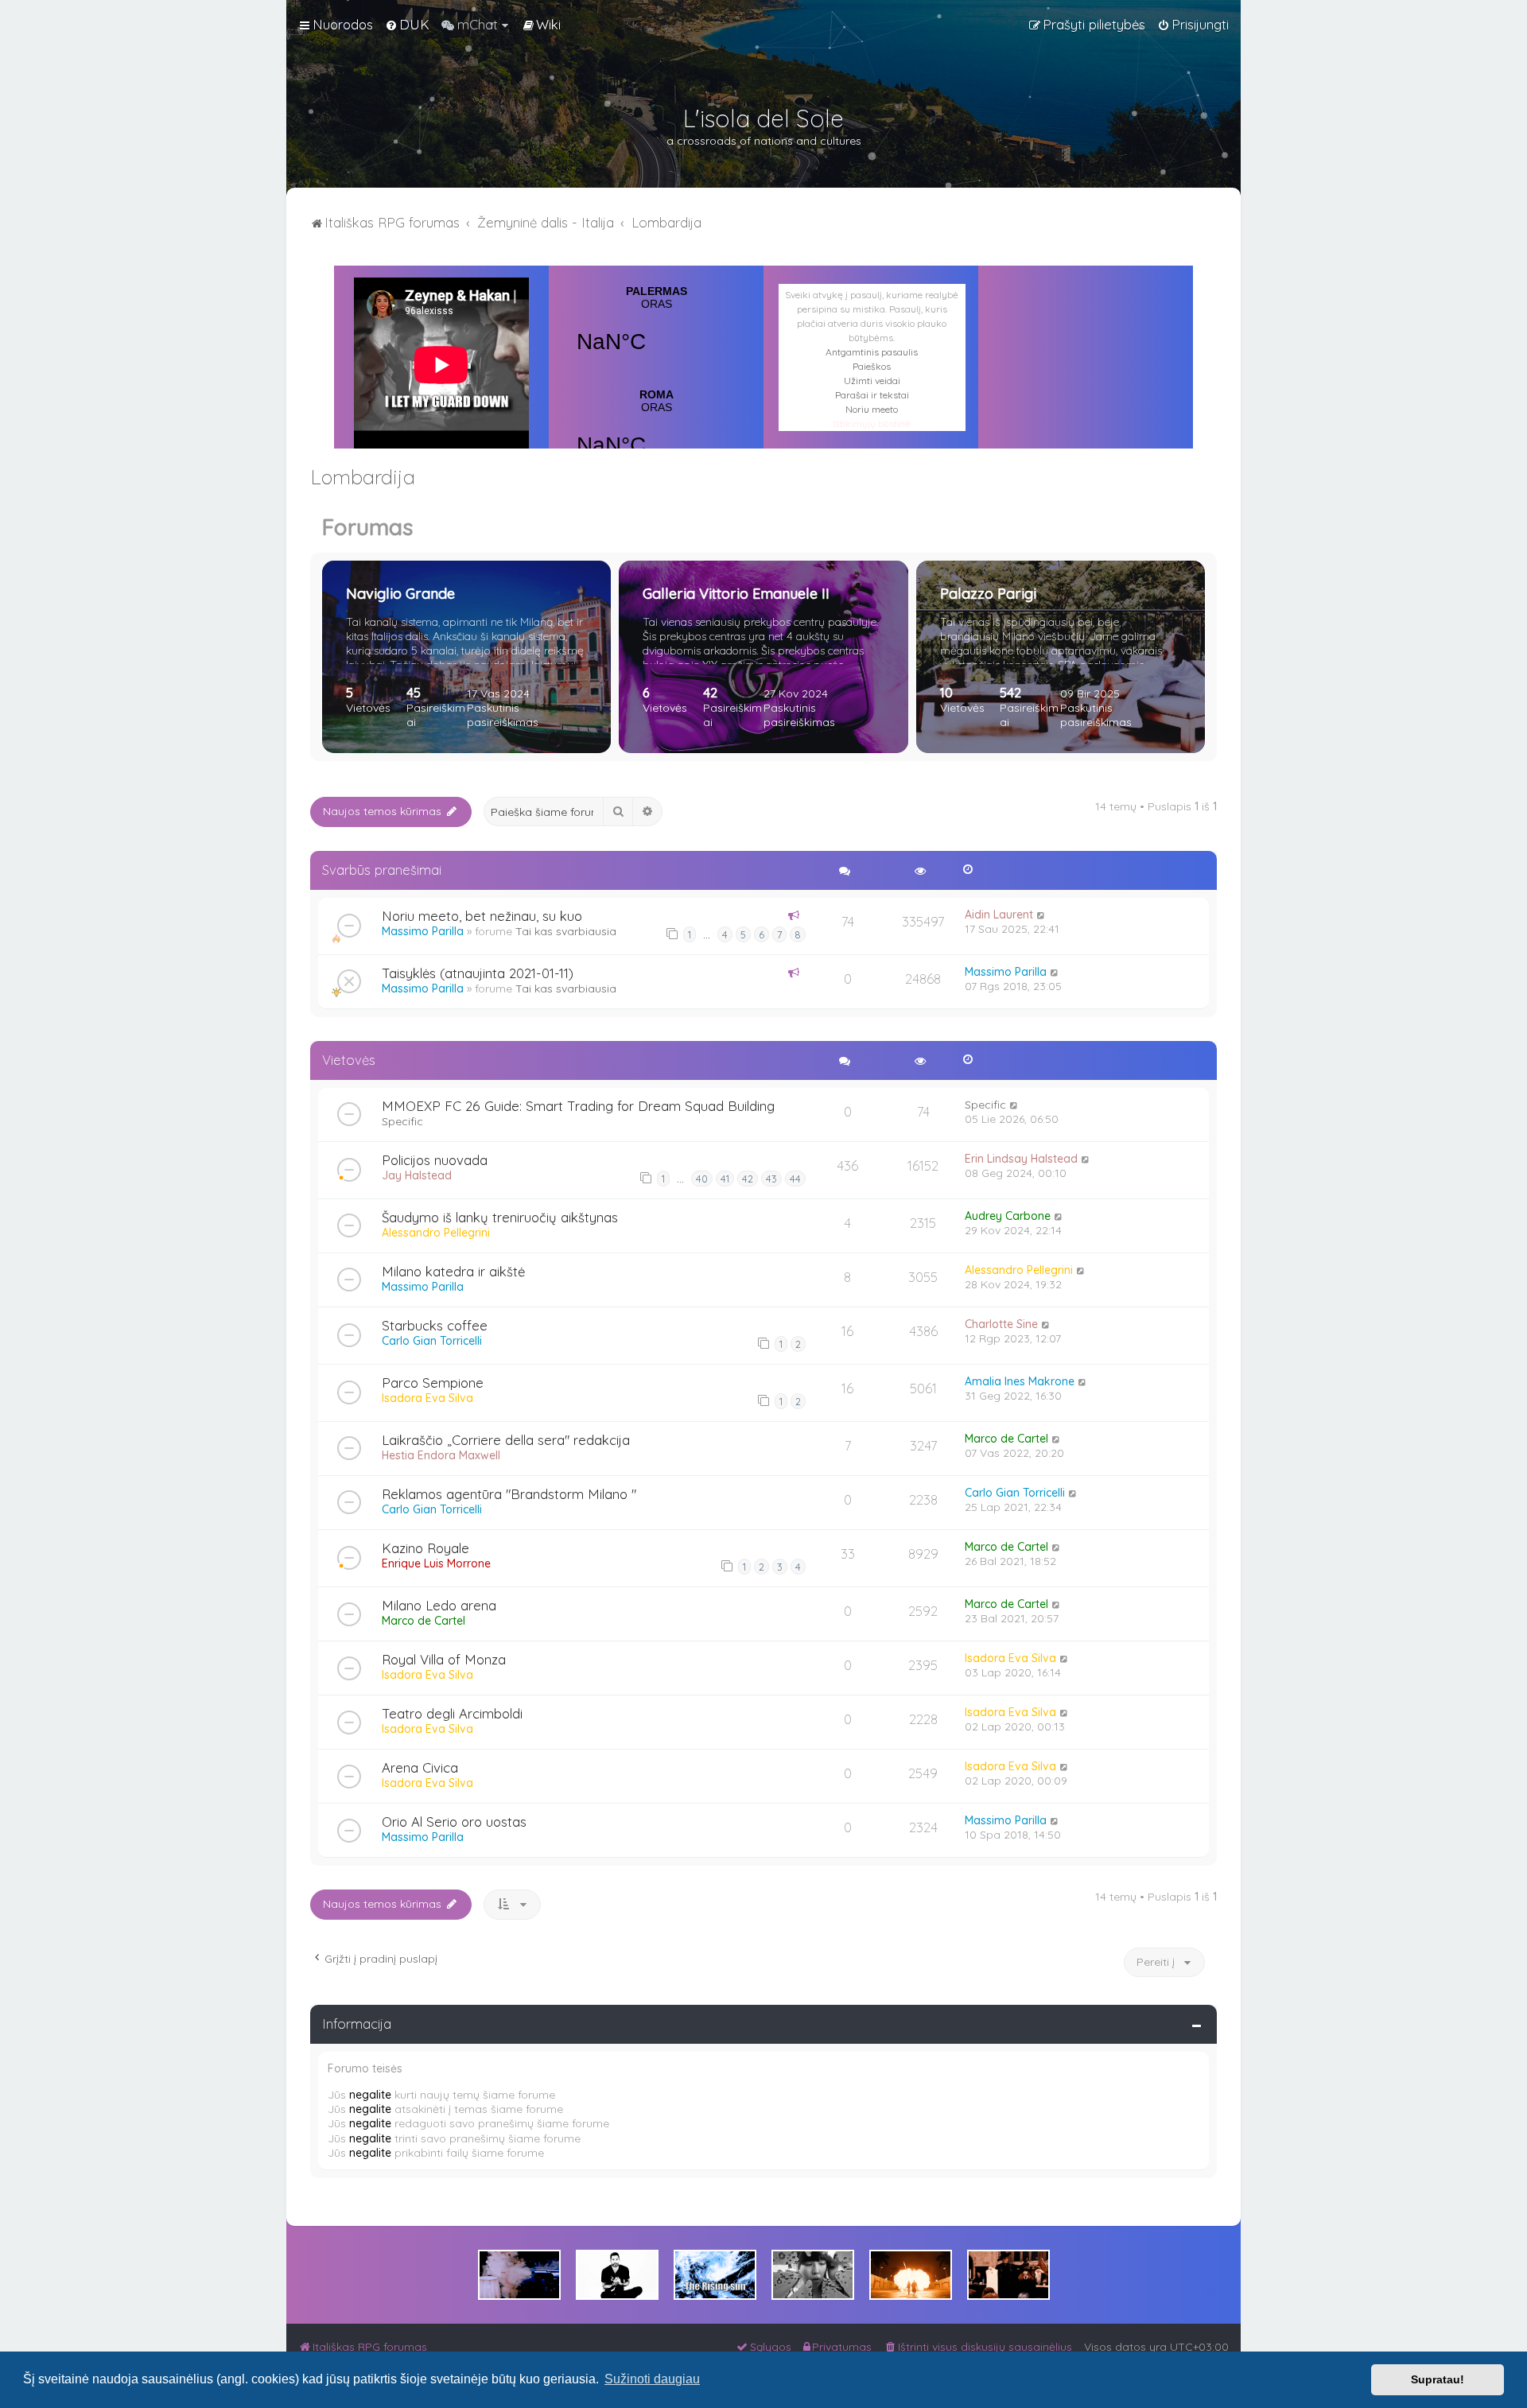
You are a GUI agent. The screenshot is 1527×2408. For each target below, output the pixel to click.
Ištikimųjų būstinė (872, 423)
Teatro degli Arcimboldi (452, 1713)
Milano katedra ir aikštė (453, 1271)
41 (725, 1179)
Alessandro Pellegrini (436, 1233)
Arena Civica (420, 1767)
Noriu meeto (872, 409)
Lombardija (363, 477)
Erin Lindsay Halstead (1021, 1159)
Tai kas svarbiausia (566, 931)
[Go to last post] (1041, 915)
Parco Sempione (433, 1383)
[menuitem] (407, 25)
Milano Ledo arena (439, 1605)
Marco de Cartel (1006, 1439)
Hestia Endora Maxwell (441, 1455)
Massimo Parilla (423, 931)
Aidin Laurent (999, 915)
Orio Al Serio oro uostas (454, 1822)
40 (702, 1179)
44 (795, 1179)
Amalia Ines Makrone (1020, 1381)
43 (771, 1179)
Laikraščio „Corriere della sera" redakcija (506, 1440)
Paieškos (872, 366)
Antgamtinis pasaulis (872, 352)
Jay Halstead (417, 1175)
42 (748, 1179)
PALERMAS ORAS (656, 329)
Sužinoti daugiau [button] (652, 2379)
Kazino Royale (425, 1548)
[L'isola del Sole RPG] (519, 2275)
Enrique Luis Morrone (436, 1563)
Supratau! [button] (1438, 2379)
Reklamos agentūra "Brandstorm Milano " (509, 1494)
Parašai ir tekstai (872, 395)
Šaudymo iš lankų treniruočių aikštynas (500, 1217)
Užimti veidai (872, 381)
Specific (402, 1121)
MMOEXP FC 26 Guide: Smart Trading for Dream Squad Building (578, 1106)
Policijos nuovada (435, 1160)
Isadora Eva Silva (427, 1398)
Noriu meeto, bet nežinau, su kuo (482, 916)
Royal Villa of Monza (444, 1659)
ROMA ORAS (656, 433)
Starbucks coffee (435, 1325)
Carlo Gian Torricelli (432, 1341)
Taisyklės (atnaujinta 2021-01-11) (478, 973)
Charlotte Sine (1001, 1324)
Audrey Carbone (1008, 1216)
